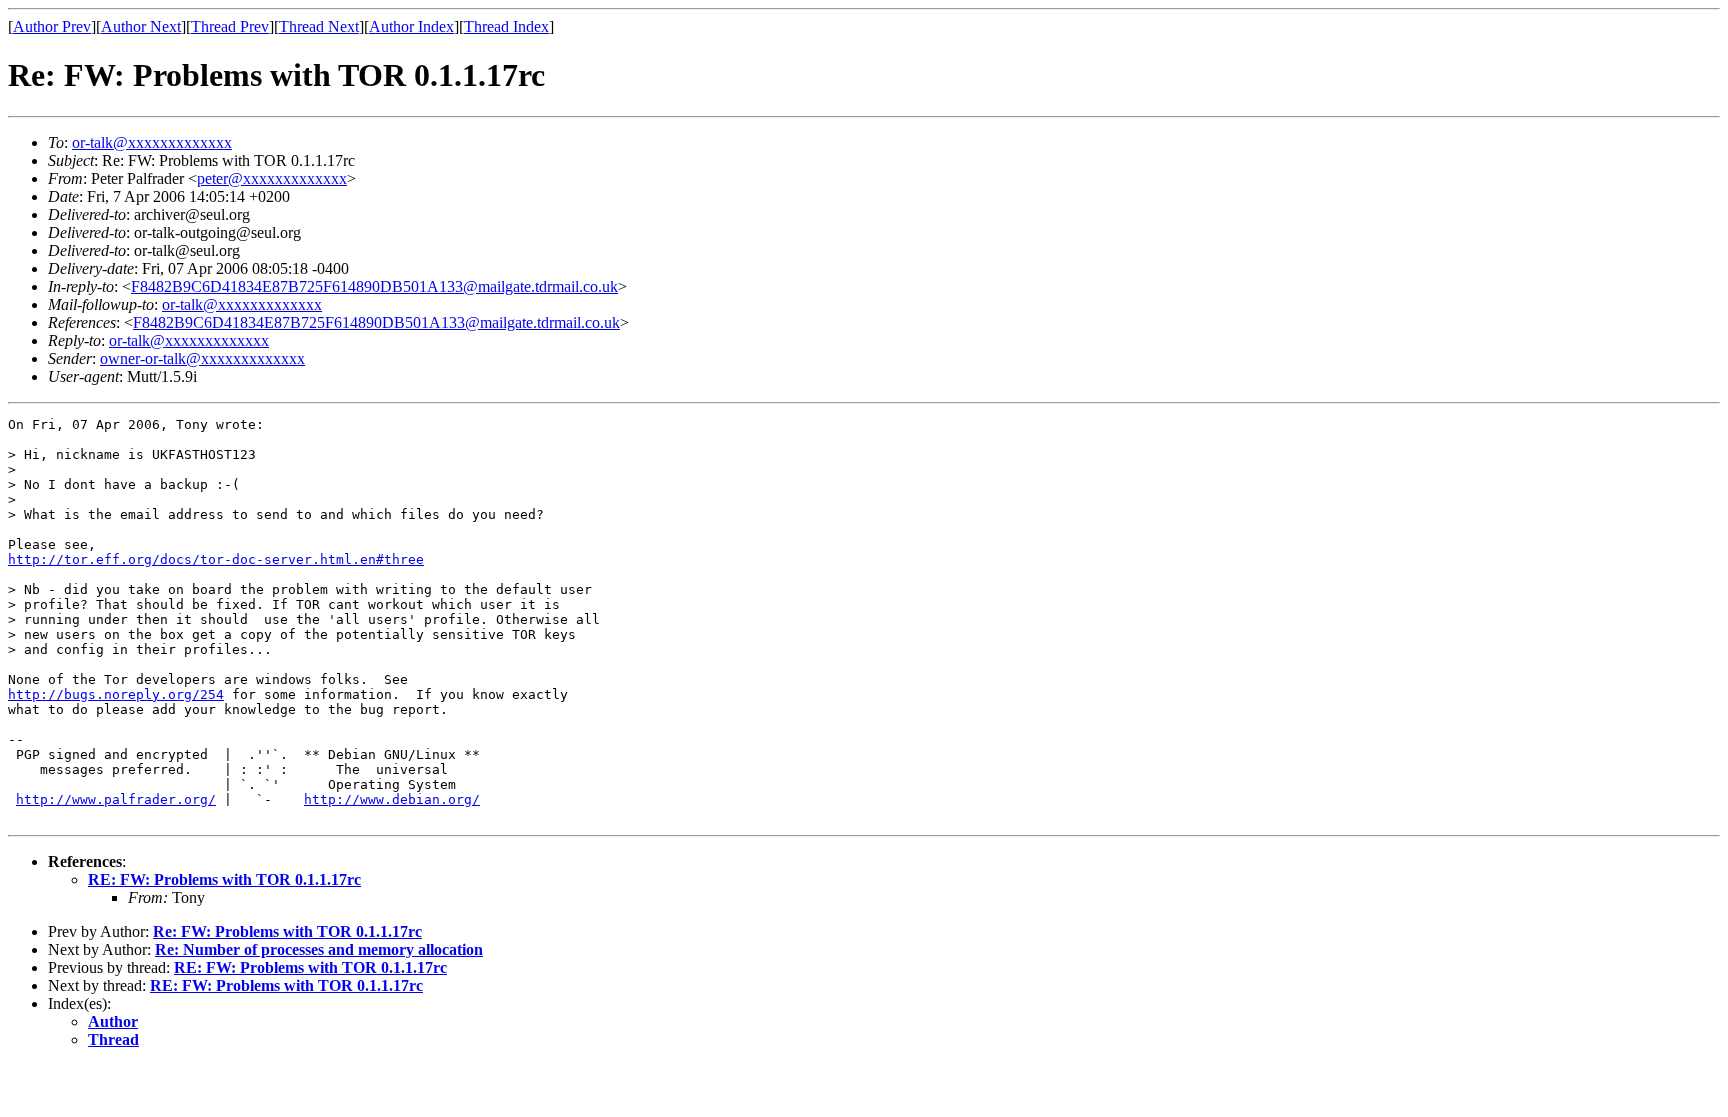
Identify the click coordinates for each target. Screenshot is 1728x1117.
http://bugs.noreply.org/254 (116, 694)
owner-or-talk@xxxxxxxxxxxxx (202, 358)
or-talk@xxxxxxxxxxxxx (152, 142)
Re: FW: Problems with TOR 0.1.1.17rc (287, 931)
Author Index (411, 26)
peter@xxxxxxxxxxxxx (272, 178)
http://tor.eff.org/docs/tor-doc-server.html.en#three (216, 559)
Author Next (141, 26)
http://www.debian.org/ (392, 799)
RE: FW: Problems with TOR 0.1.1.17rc (224, 879)
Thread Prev (230, 26)
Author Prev (52, 26)
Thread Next (319, 26)
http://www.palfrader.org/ (116, 799)
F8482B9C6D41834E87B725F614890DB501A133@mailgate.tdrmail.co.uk (374, 286)
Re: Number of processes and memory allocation (319, 949)
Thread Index (506, 26)
